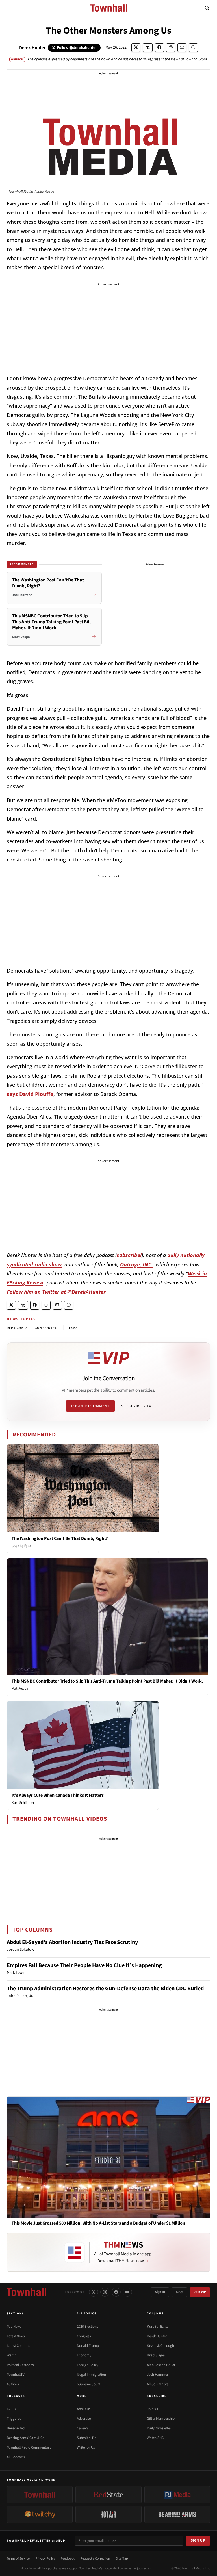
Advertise (84, 2419)
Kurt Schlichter (23, 1803)
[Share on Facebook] (159, 48)
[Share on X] (136, 48)
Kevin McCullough (160, 2346)
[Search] (207, 8)
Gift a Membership (161, 2419)
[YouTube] (127, 2292)
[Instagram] (105, 2292)
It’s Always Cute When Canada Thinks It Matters (58, 1795)
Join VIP (200, 2292)
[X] (94, 2292)
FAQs (179, 2292)
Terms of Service (18, 2559)
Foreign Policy (88, 2365)
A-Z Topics (87, 2314)
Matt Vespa (20, 1689)
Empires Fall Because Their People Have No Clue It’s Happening (84, 1965)
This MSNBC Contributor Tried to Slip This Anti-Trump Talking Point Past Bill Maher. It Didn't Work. (107, 1681)
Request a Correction (95, 2559)
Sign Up (198, 2540)
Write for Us (86, 2447)
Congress (84, 2336)
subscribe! (129, 1255)
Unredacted (16, 2428)
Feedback (68, 2559)
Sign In (160, 2292)
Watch (12, 2355)
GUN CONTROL (47, 1328)
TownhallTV (16, 2375)
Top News (14, 2327)
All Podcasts (16, 2457)
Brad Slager (156, 2355)
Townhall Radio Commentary (29, 2447)
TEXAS (72, 1328)
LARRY (11, 2409)
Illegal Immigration (91, 2375)
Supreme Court (88, 2384)
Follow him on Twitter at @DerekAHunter (56, 1292)
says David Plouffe (30, 1094)
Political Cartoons (20, 2365)
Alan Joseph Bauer (161, 2365)
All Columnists (158, 2384)
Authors (13, 2384)
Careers (83, 2428)
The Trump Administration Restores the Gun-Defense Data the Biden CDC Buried (105, 1989)
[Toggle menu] (10, 8)
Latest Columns (18, 2346)
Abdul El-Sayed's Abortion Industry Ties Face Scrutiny (72, 1942)
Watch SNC (155, 2438)
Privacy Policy (45, 2559)
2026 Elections (87, 2327)
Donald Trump (88, 2346)
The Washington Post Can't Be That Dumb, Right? (60, 1538)
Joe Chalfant (21, 1546)
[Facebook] (116, 2292)
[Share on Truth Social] (148, 48)
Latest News (16, 2336)
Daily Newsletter (159, 2428)
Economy (84, 2355)
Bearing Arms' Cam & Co (26, 2438)
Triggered (14, 2419)
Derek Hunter (32, 48)
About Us (84, 2409)
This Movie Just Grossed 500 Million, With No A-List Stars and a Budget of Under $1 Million (98, 2223)
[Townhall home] (27, 2292)
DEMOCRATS (17, 1328)
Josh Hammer (158, 2375)
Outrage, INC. (136, 1264)
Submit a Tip (87, 2438)
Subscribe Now (136, 1406)
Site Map (122, 2559)
